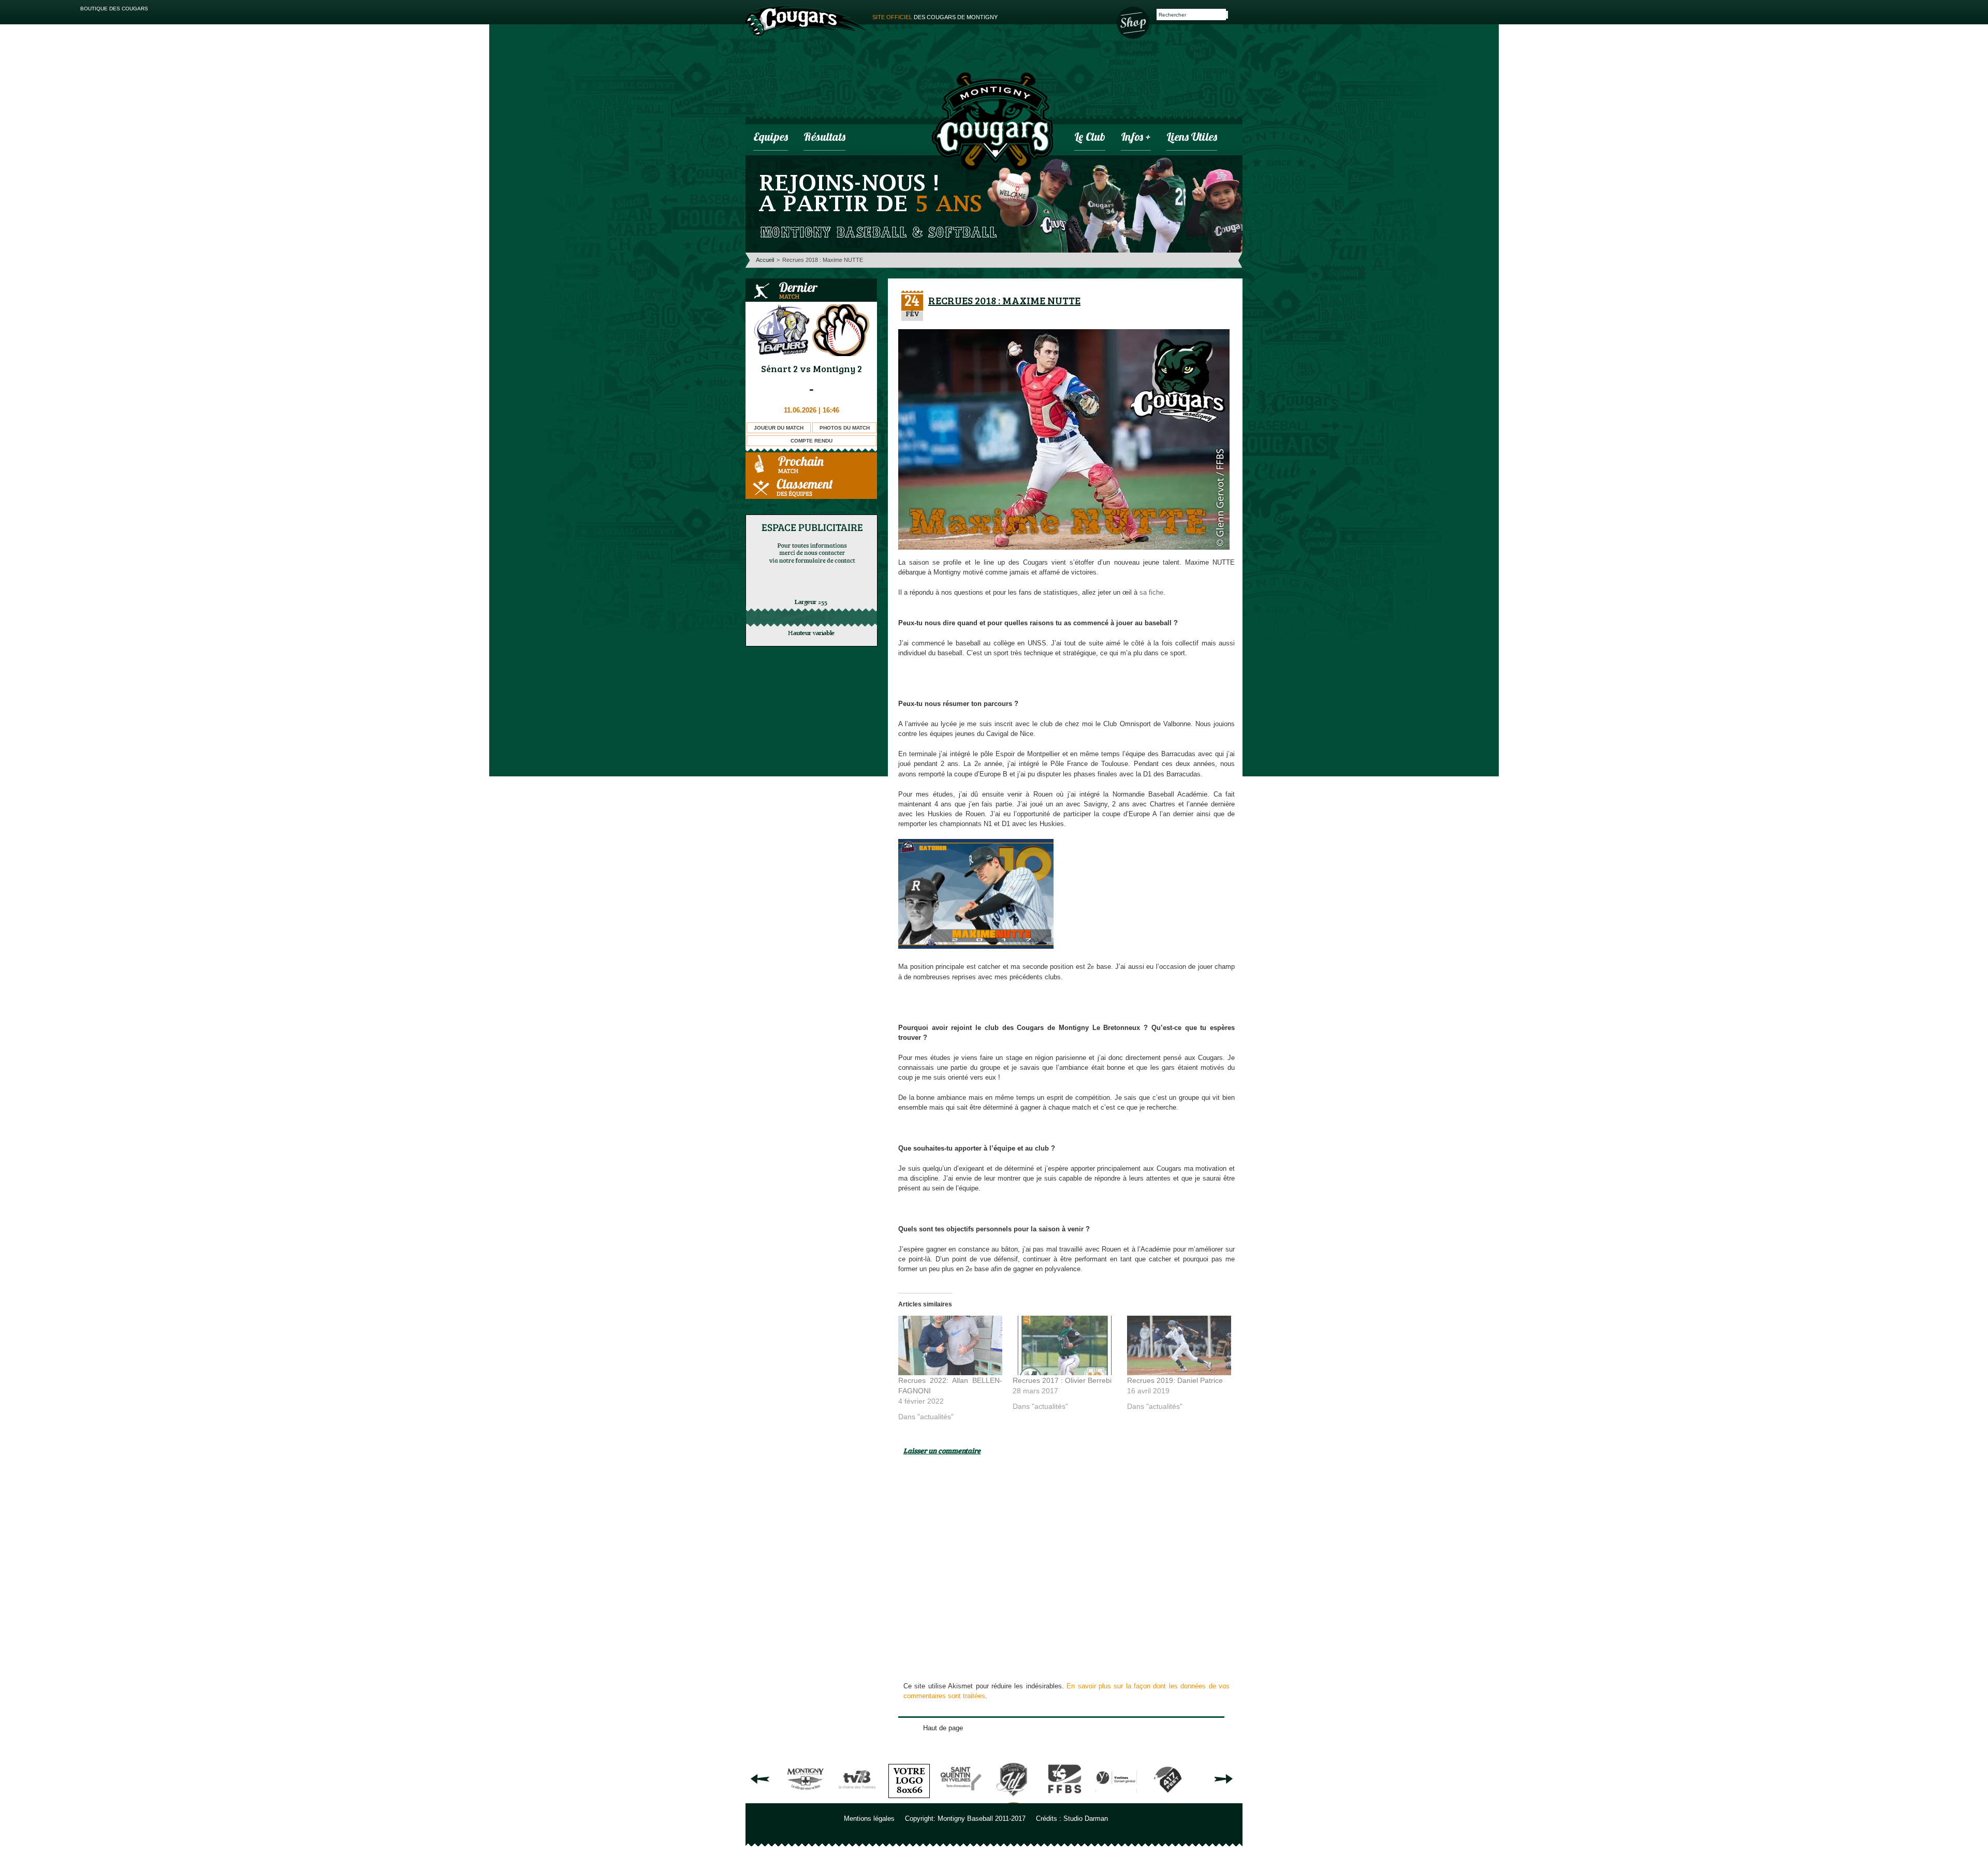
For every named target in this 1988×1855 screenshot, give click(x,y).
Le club (1090, 138)
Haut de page (943, 1728)
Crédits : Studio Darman (1072, 1819)
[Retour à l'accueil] (992, 123)
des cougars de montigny (935, 17)
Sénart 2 (779, 369)
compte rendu (812, 441)
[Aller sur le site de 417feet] (1168, 1799)
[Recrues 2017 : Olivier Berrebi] (1065, 1345)
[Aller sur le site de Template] (909, 1799)
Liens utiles (1192, 138)
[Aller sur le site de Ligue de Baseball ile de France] (1013, 1799)
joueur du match (779, 428)
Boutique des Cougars (1134, 22)
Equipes (771, 138)
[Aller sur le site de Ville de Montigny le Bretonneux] (806, 1799)
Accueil (765, 260)
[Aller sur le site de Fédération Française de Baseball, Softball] (1064, 1799)
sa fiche (1151, 592)
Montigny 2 (837, 369)
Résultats (824, 138)
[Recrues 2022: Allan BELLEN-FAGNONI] (950, 1345)
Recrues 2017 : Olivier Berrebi (1062, 1380)
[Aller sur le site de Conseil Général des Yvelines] (1116, 1799)
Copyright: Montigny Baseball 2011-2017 (965, 1819)
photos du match (845, 428)
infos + (1136, 138)
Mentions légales (869, 1819)
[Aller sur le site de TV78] (857, 1799)
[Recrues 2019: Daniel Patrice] (1179, 1345)
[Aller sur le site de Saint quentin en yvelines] (961, 1799)
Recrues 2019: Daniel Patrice (1175, 1380)
